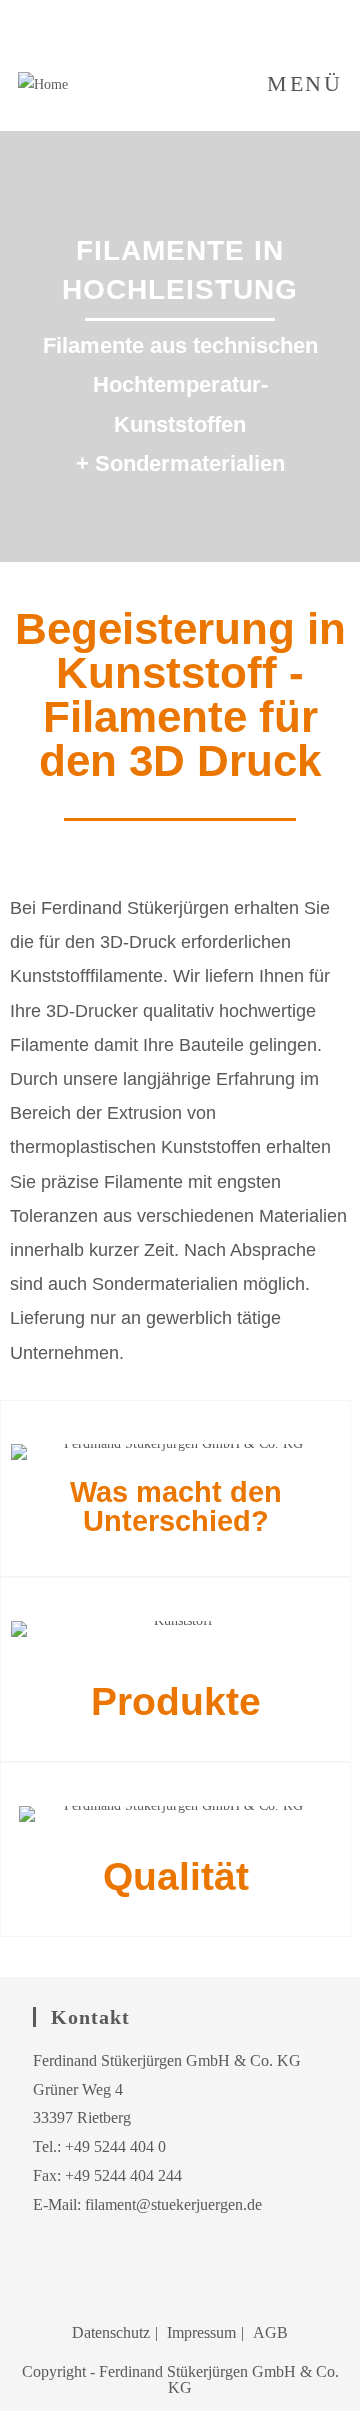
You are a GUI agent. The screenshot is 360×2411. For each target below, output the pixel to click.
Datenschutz (111, 2332)
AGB (270, 2332)
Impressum (201, 2332)
